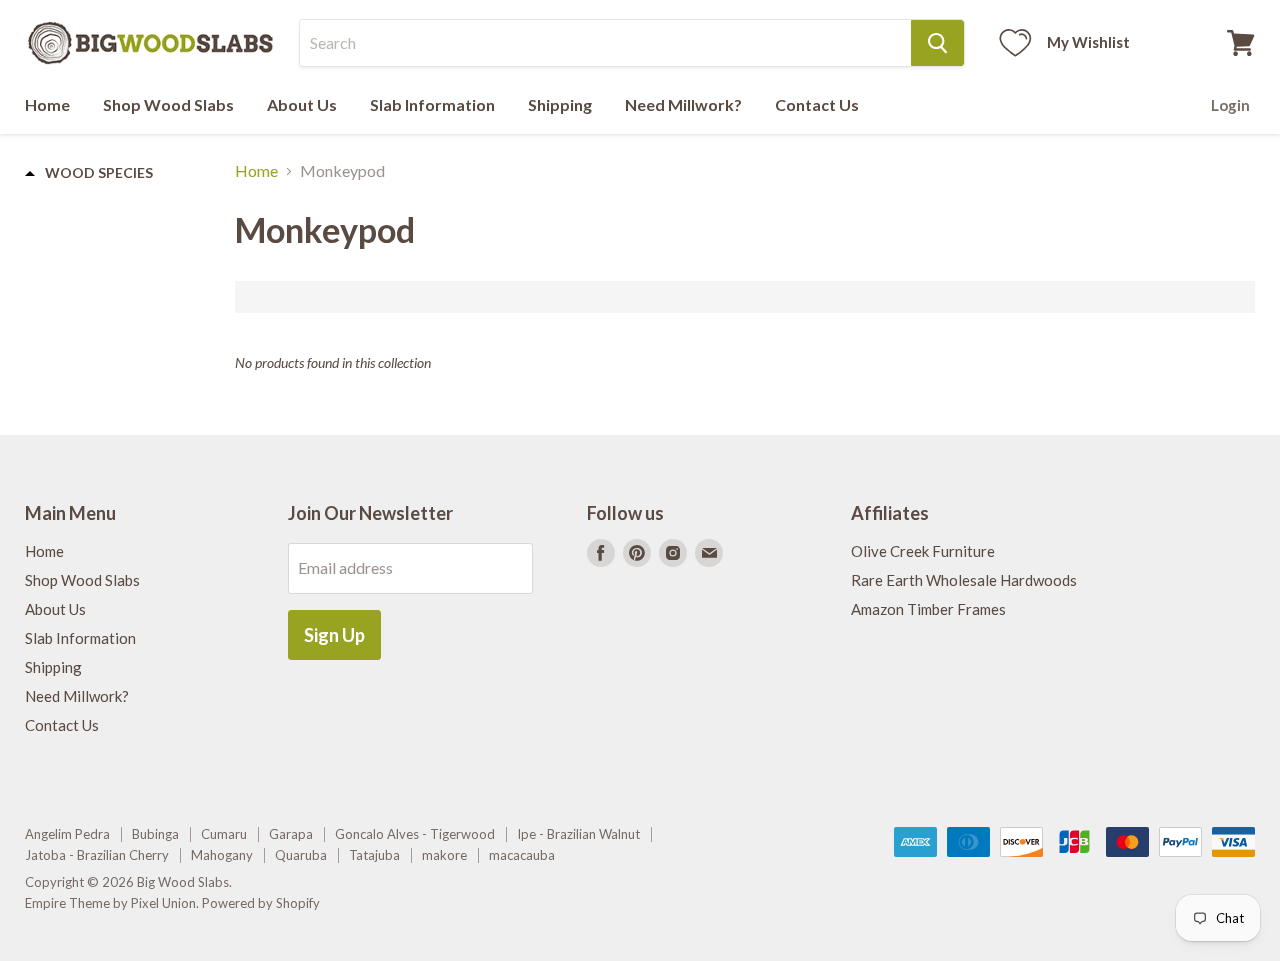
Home (47, 104)
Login (1230, 105)
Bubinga (155, 834)
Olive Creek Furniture (923, 551)
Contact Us (817, 104)
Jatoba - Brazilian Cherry (97, 855)
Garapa (291, 834)
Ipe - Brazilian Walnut (578, 834)
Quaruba (301, 855)
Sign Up (334, 635)
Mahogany (222, 855)
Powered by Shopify (261, 903)
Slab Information (432, 104)
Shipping (560, 104)
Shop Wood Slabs (168, 104)
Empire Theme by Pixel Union (110, 903)
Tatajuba (374, 855)
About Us (302, 104)
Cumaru (224, 834)
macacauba (522, 855)
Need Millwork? (683, 104)
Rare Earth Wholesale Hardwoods (964, 580)
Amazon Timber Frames (928, 609)
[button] (89, 173)
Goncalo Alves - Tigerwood (415, 834)
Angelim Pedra (67, 834)
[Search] (937, 43)
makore (444, 855)
